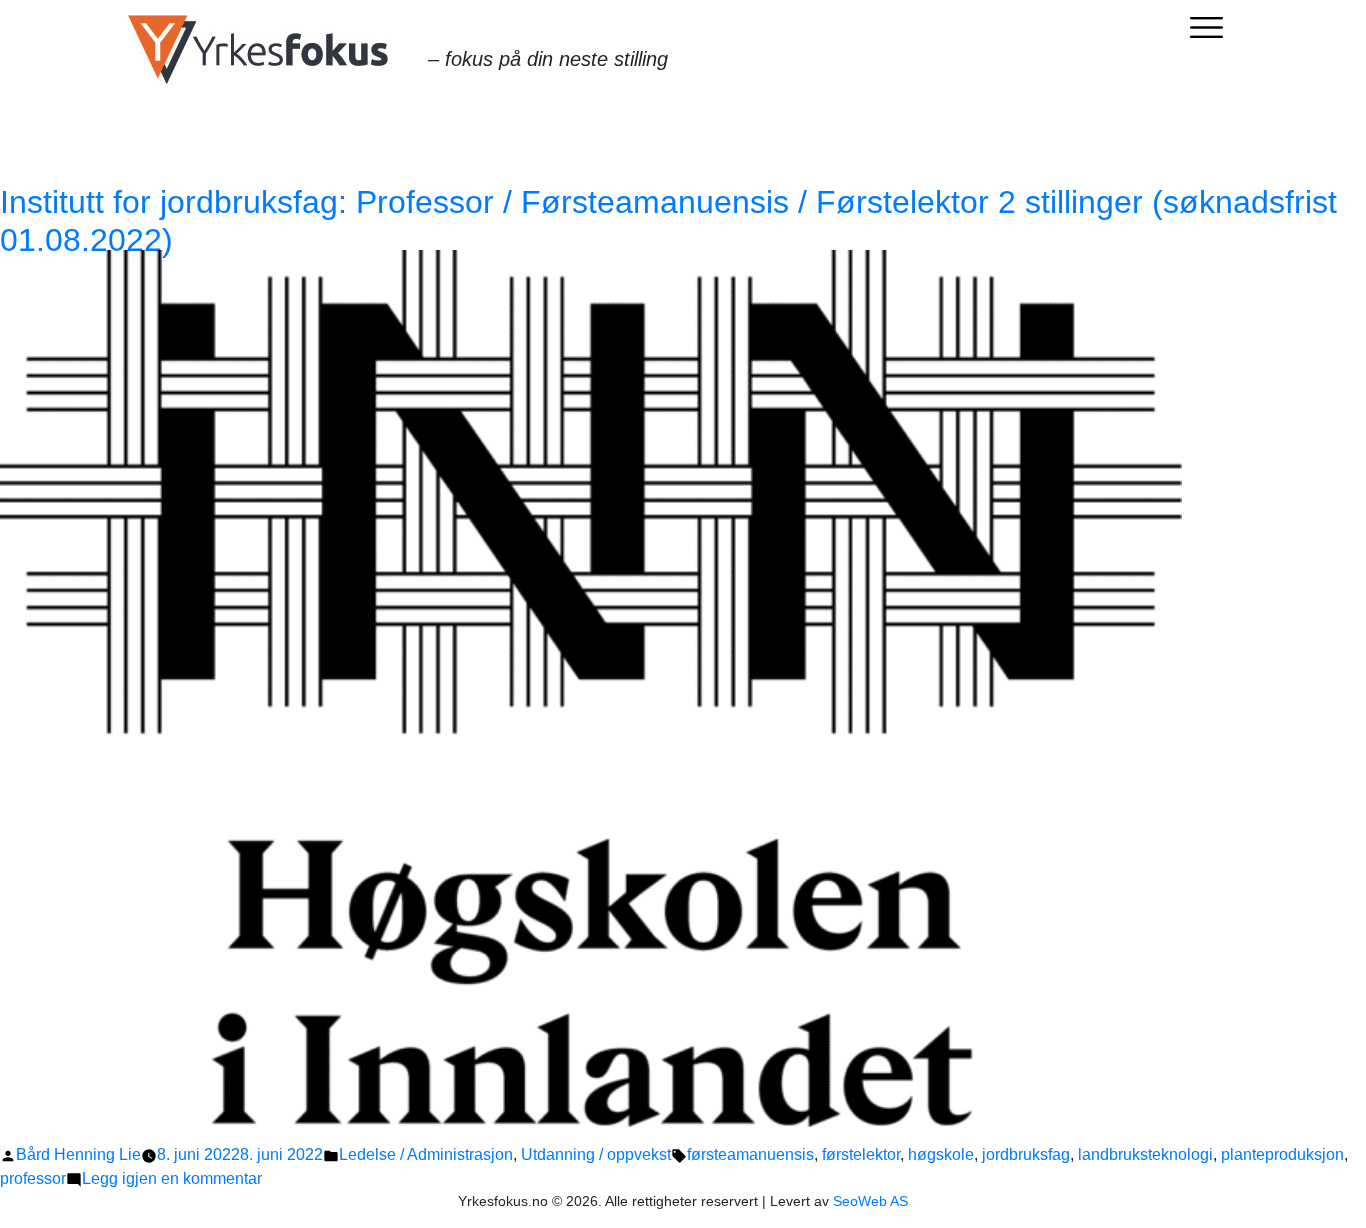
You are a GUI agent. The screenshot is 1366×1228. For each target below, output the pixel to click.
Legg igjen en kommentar (172, 1178)
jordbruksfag (1026, 1154)
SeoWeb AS (870, 1201)
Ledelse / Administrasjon (426, 1154)
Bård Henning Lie (78, 1154)
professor (33, 1178)
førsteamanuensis (750, 1154)
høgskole (941, 1154)
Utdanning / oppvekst (596, 1154)
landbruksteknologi (1145, 1154)
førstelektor (861, 1154)
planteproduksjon (1282, 1154)
